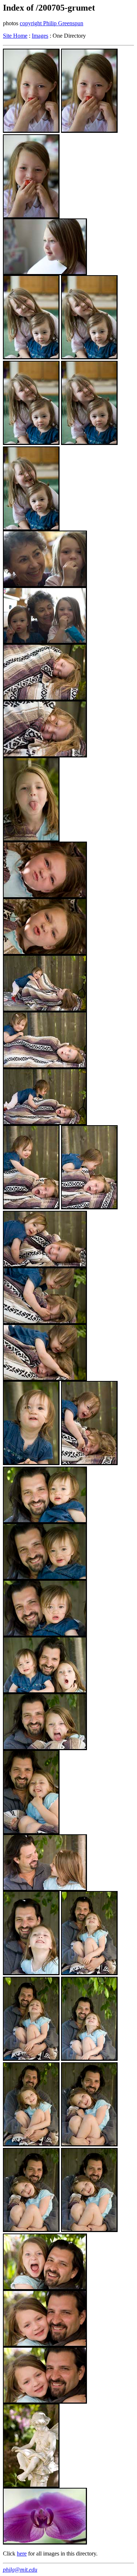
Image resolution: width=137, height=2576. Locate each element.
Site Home (15, 36)
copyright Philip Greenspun (52, 23)
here (22, 2553)
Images (40, 36)
